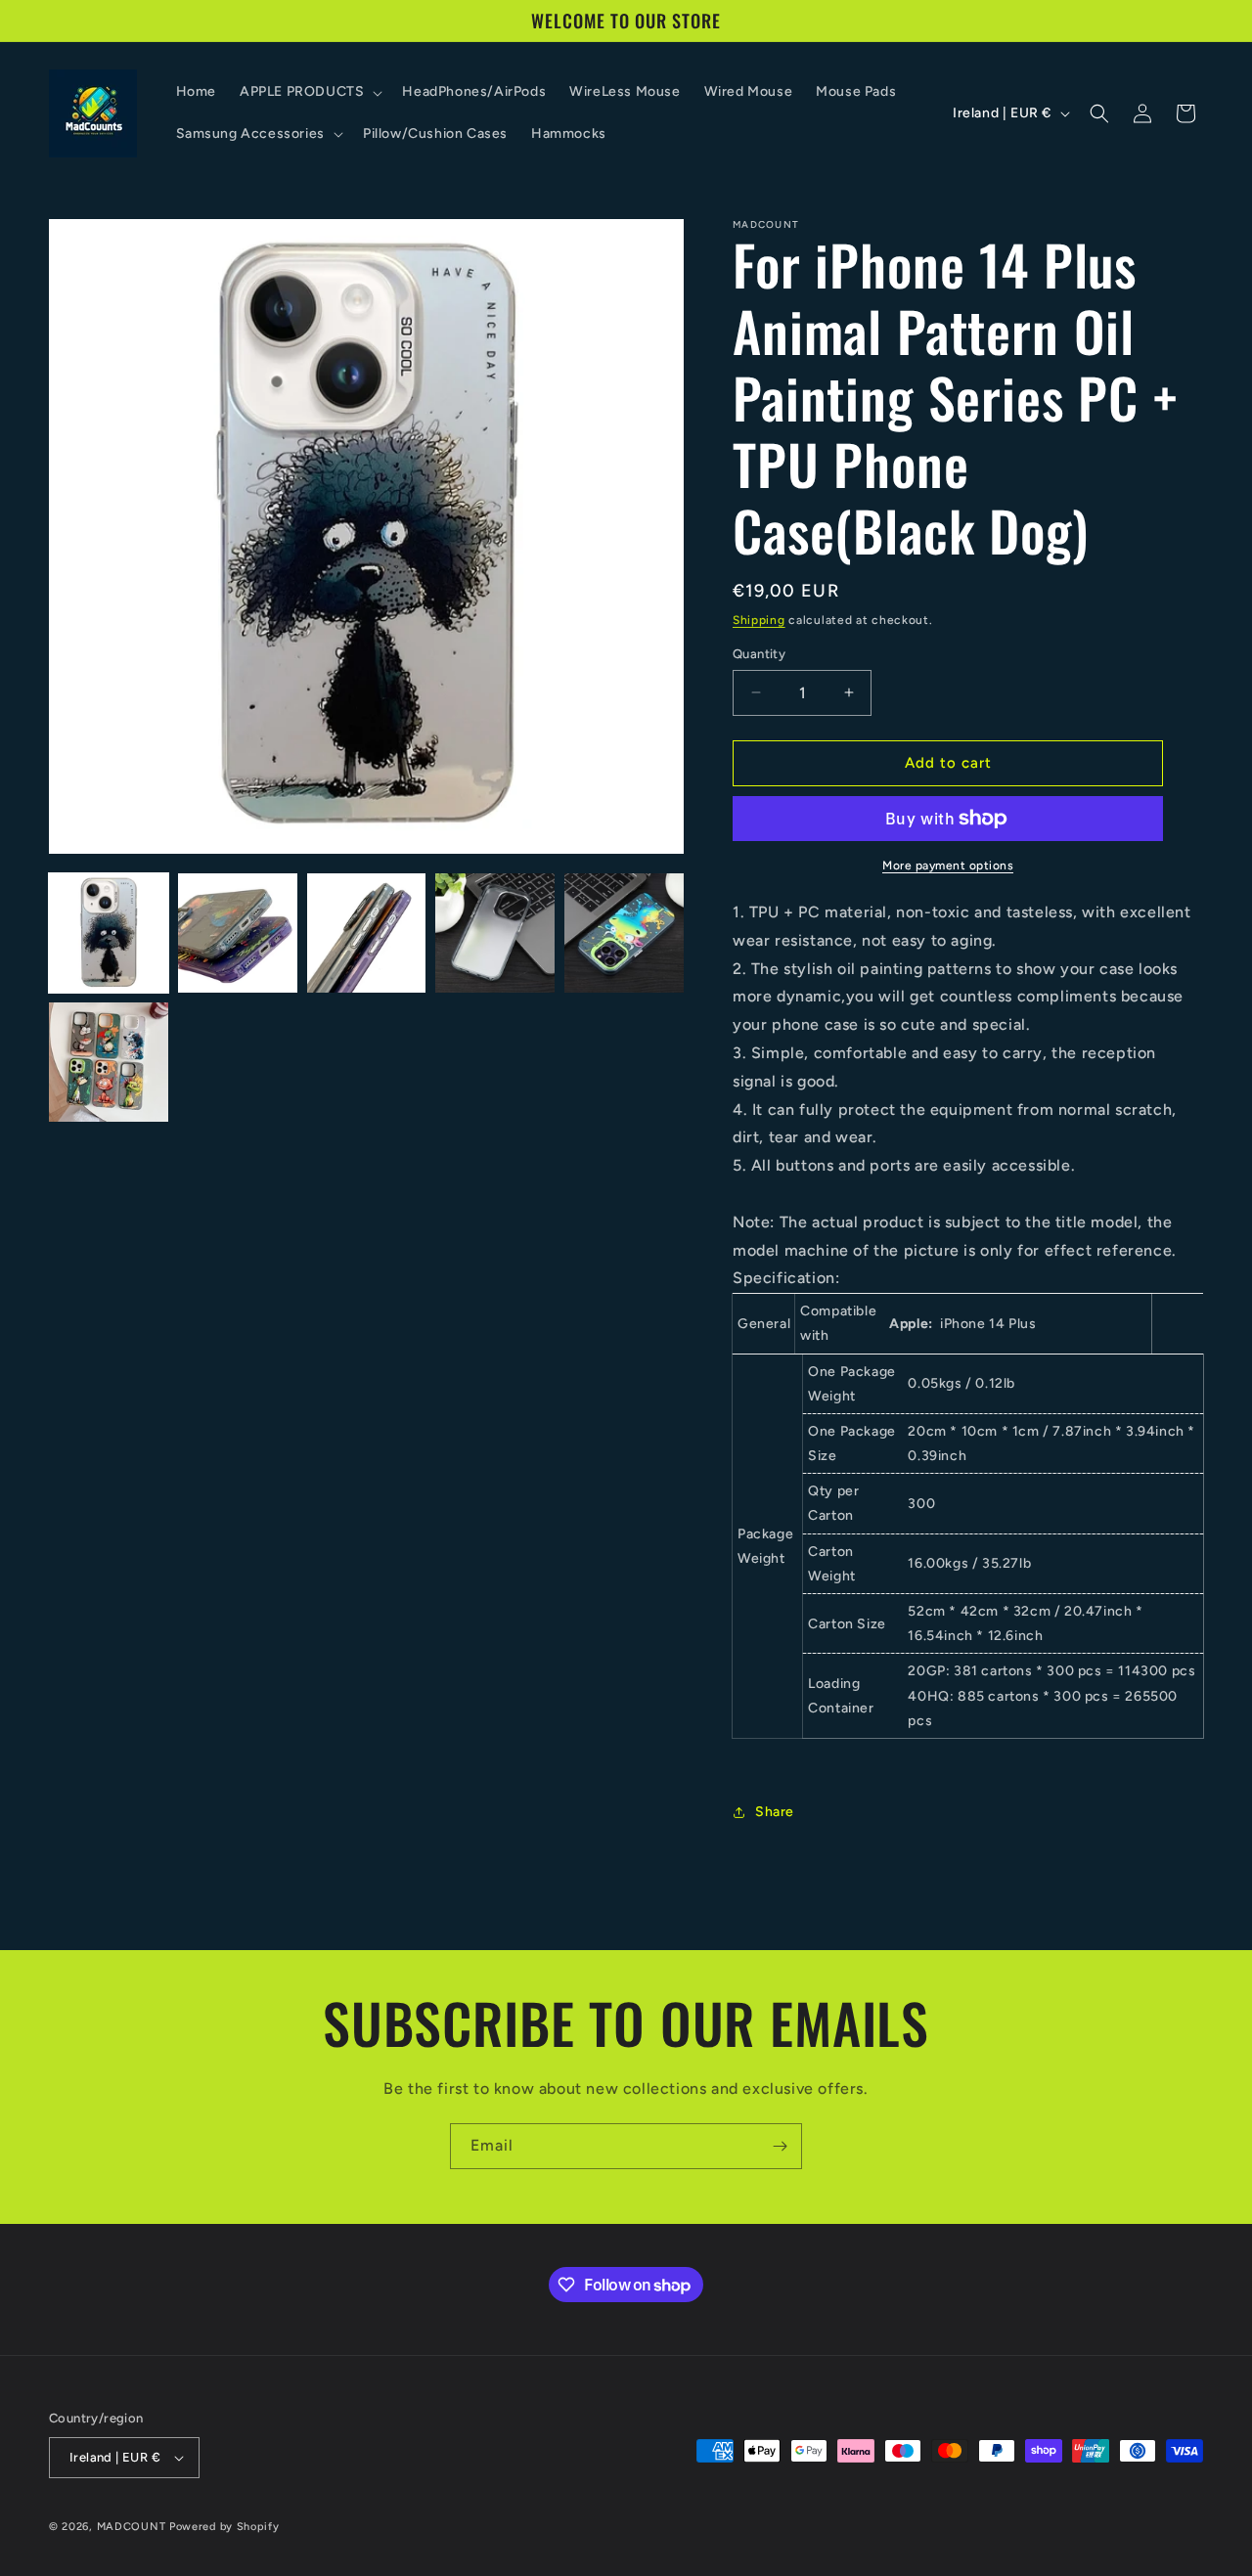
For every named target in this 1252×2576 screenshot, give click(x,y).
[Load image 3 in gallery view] (367, 933)
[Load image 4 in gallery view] (495, 933)
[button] (309, 92)
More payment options (948, 866)
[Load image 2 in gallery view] (238, 933)
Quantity (759, 654)
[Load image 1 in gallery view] (109, 933)
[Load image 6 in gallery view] (109, 1062)
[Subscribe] (780, 2146)
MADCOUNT (132, 2527)
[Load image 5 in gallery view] (624, 933)
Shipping (759, 620)
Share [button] (775, 1812)
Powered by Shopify (224, 2527)
